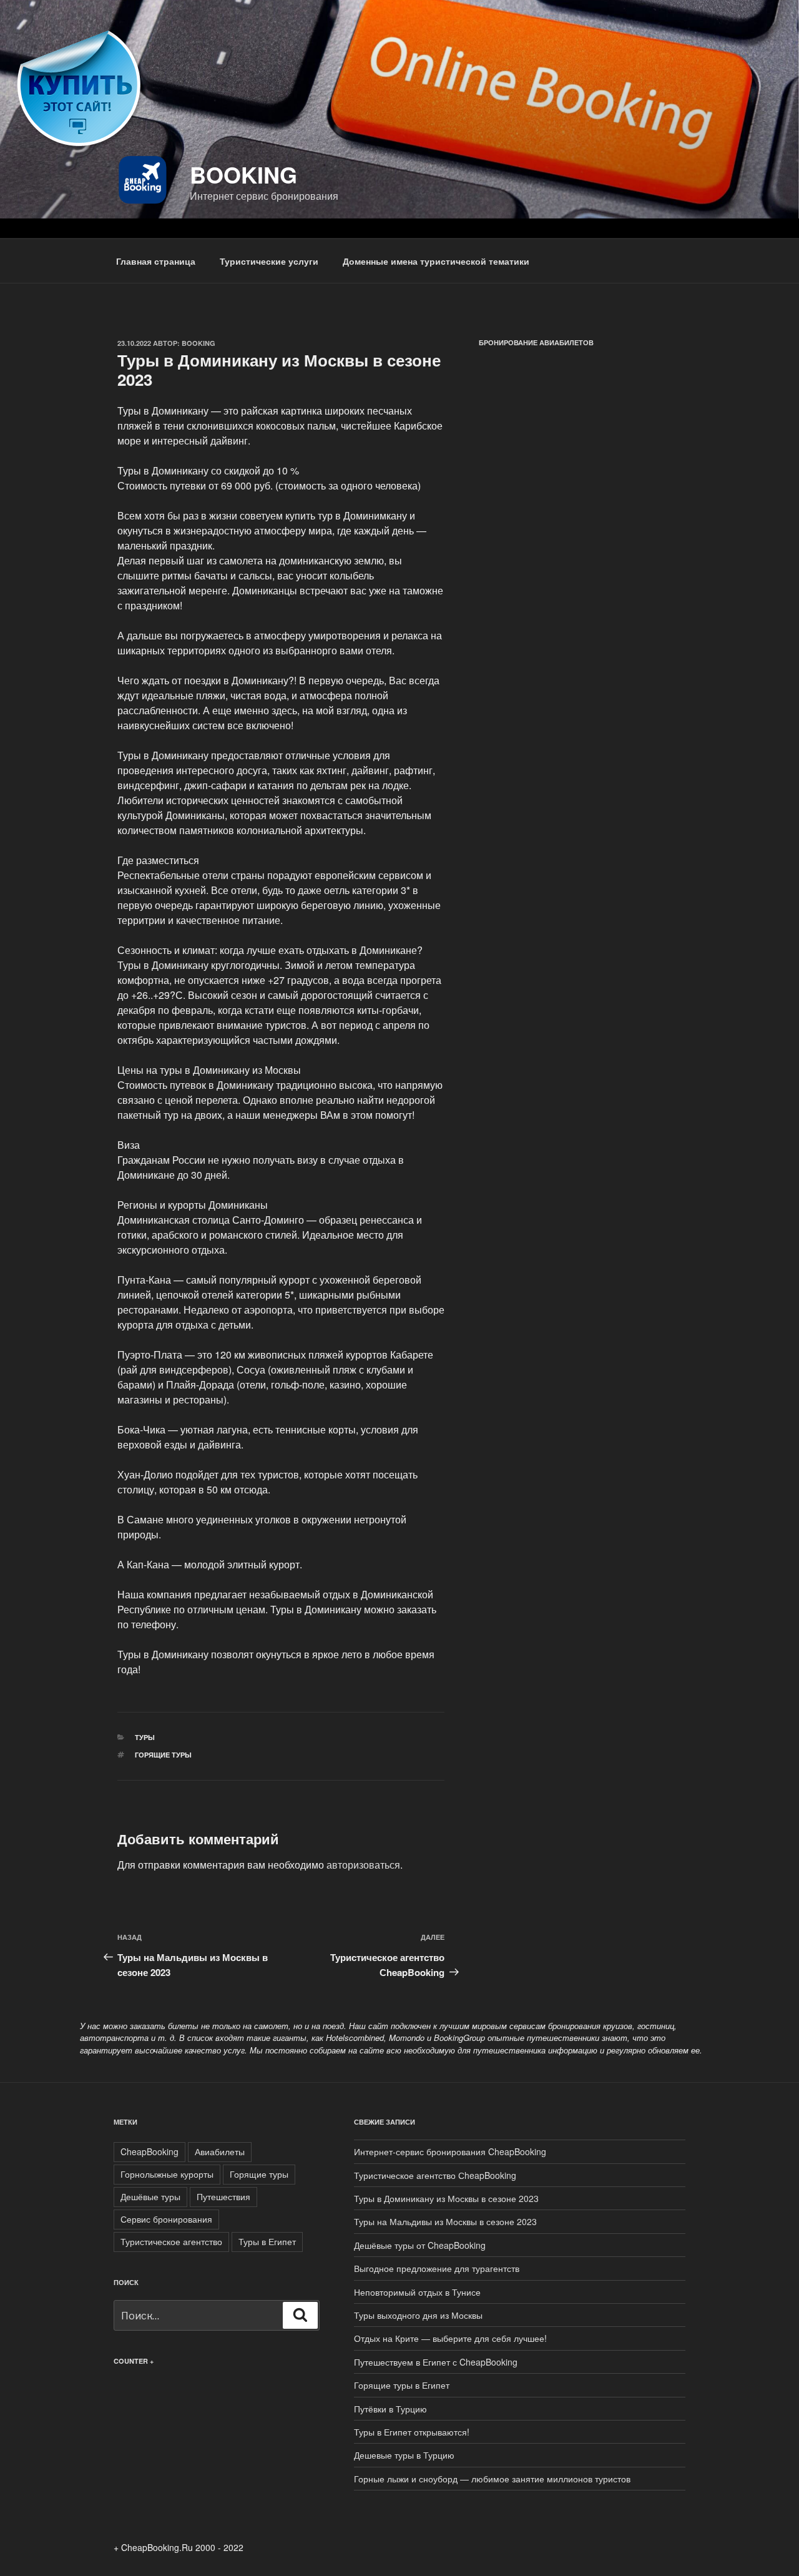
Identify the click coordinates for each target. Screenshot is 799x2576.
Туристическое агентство (171, 2241)
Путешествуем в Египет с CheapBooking (436, 2362)
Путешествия (223, 2196)
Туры (145, 1737)
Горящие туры (163, 1755)
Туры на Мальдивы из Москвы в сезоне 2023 (445, 2221)
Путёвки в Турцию (390, 2409)
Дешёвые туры (150, 2196)
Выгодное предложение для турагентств (437, 2268)
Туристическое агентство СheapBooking (435, 2175)
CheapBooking (150, 2151)
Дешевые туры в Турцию (404, 2455)
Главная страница (156, 261)
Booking (243, 174)
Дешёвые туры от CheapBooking (420, 2245)
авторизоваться (363, 1865)
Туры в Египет (267, 2241)
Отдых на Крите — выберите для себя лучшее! (450, 2338)
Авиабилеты (220, 2151)
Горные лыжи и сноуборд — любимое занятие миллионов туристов (492, 2479)
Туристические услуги (269, 261)
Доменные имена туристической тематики (436, 261)
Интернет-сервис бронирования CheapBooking (450, 2151)
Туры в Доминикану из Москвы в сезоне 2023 (446, 2198)
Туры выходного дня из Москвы (418, 2315)
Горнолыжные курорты (167, 2174)
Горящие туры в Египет (402, 2385)
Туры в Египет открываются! (412, 2432)
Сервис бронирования (166, 2219)
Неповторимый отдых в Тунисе (417, 2292)
